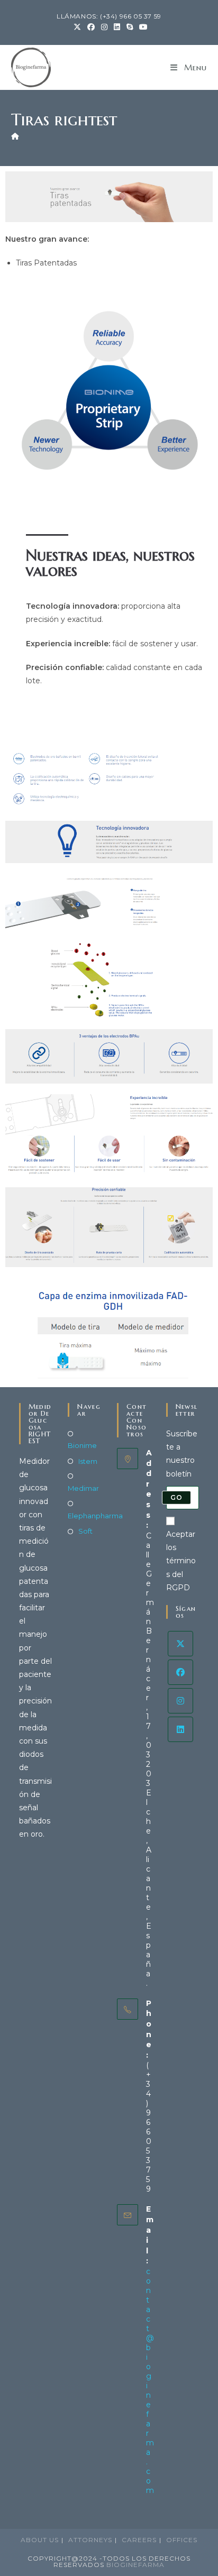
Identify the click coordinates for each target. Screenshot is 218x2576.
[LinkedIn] (180, 1729)
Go (176, 1497)
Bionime (82, 1445)
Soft (85, 1531)
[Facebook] (180, 1672)
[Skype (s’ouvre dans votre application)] (130, 27)
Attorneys (90, 2540)
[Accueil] (15, 136)
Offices (182, 2540)
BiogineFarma (135, 2565)
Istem (88, 1461)
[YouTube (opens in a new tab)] (142, 27)
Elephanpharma (95, 1516)
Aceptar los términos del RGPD (181, 1561)
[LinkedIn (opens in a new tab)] (117, 27)
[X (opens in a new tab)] (77, 27)
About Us (40, 2540)
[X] (180, 1644)
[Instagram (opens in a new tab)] (104, 27)
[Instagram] (180, 1701)
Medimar (83, 1488)
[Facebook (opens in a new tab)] (91, 27)
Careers (139, 2540)
